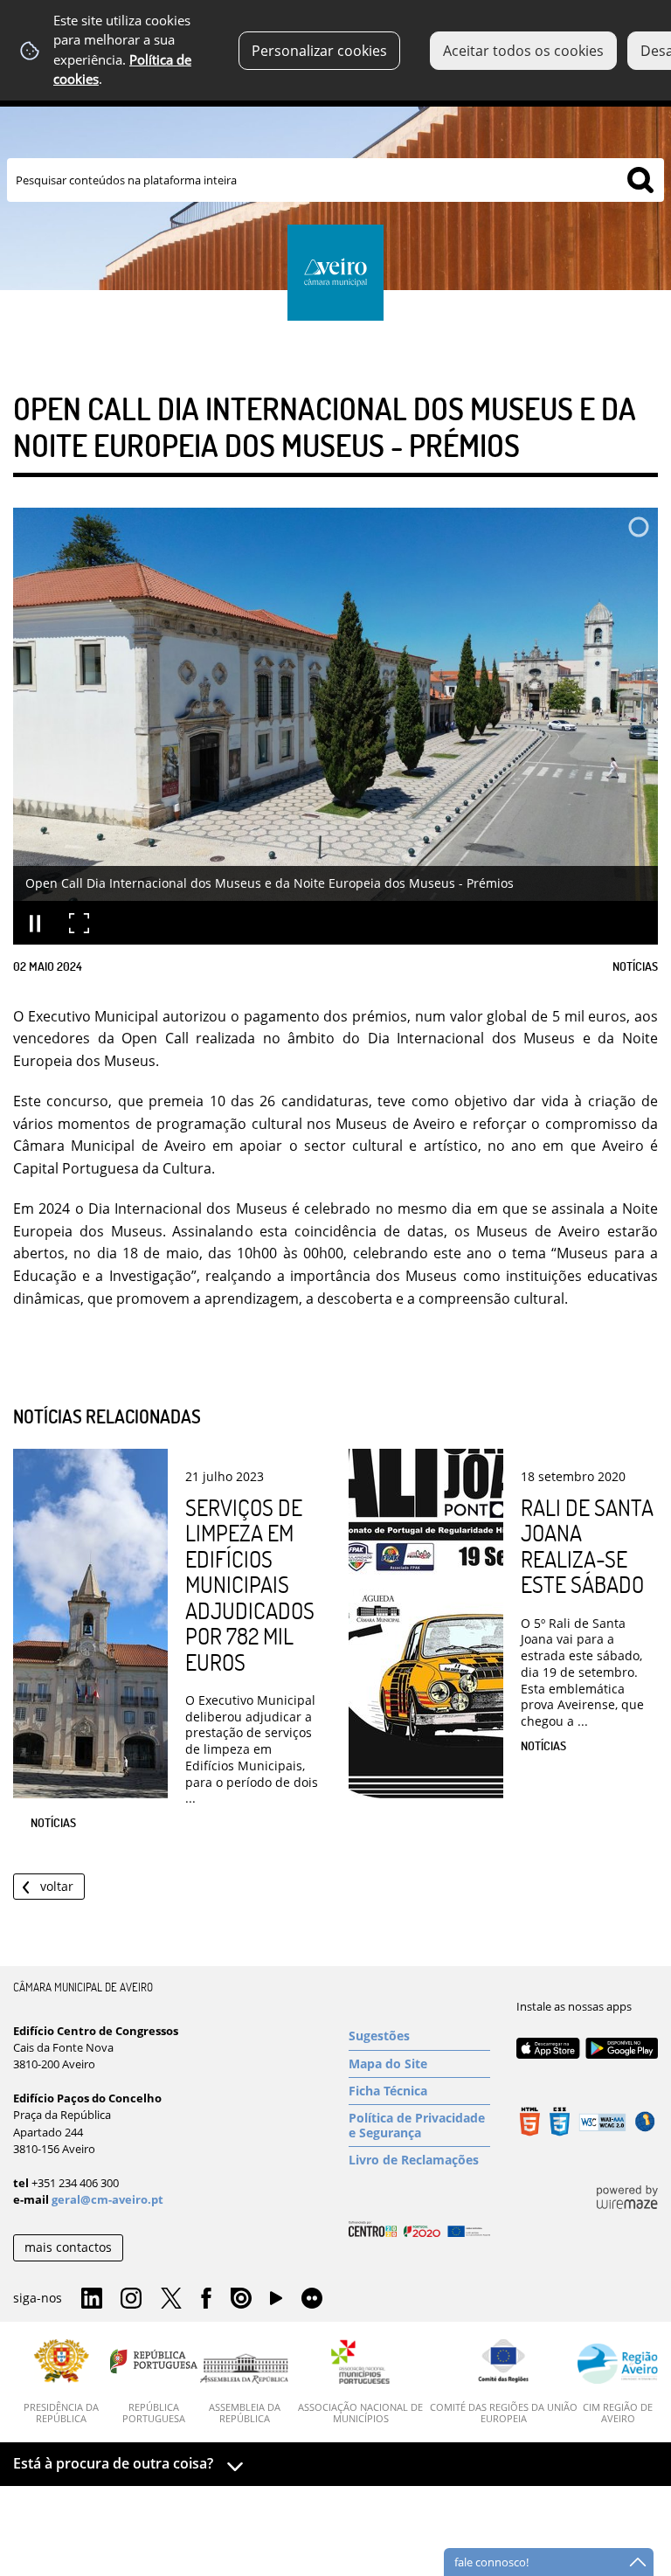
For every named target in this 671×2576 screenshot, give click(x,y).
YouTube (276, 2302)
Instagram (131, 2299)
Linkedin (92, 2299)
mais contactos (68, 2247)
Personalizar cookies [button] (319, 51)
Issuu (241, 2299)
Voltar (57, 1886)
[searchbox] (335, 180)
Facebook (206, 2299)
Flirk (312, 2299)
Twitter (171, 2299)
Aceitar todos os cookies (523, 51)
